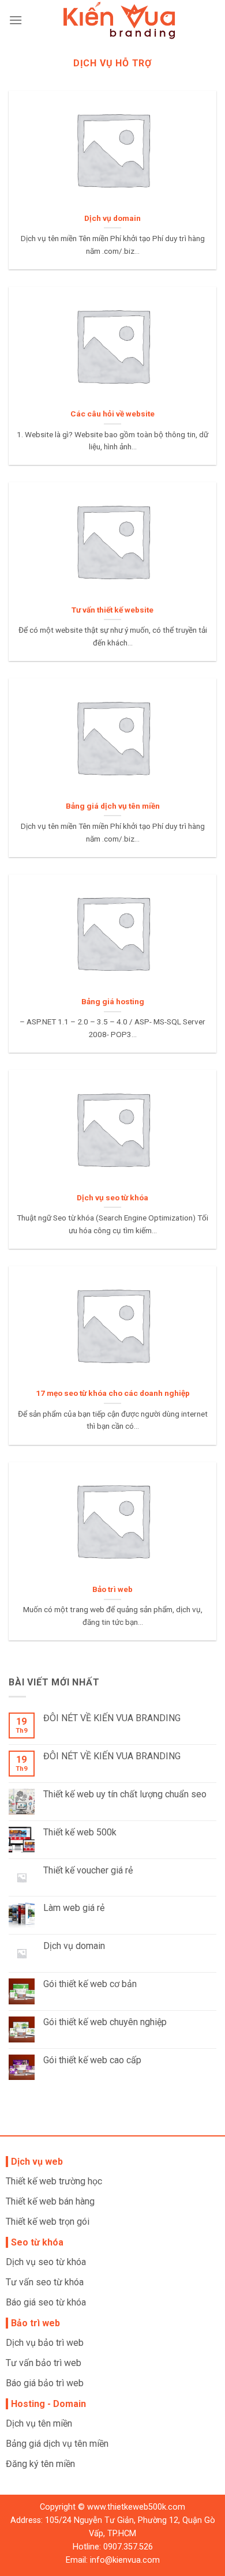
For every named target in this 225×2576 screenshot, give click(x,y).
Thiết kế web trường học (54, 2181)
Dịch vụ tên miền (39, 2423)
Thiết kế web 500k (80, 1832)
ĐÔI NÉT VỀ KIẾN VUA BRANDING (112, 1718)
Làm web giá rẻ (74, 1908)
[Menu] (16, 20)
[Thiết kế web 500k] (119, 20)
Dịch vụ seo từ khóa (46, 2262)
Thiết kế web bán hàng (50, 2201)
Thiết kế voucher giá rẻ (88, 1870)
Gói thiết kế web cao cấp (92, 2060)
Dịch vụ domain (74, 1946)
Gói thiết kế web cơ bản (90, 1984)
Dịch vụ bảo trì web (45, 2343)
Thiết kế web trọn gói (48, 2222)
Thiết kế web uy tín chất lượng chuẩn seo (125, 1794)
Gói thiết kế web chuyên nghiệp (105, 2022)
